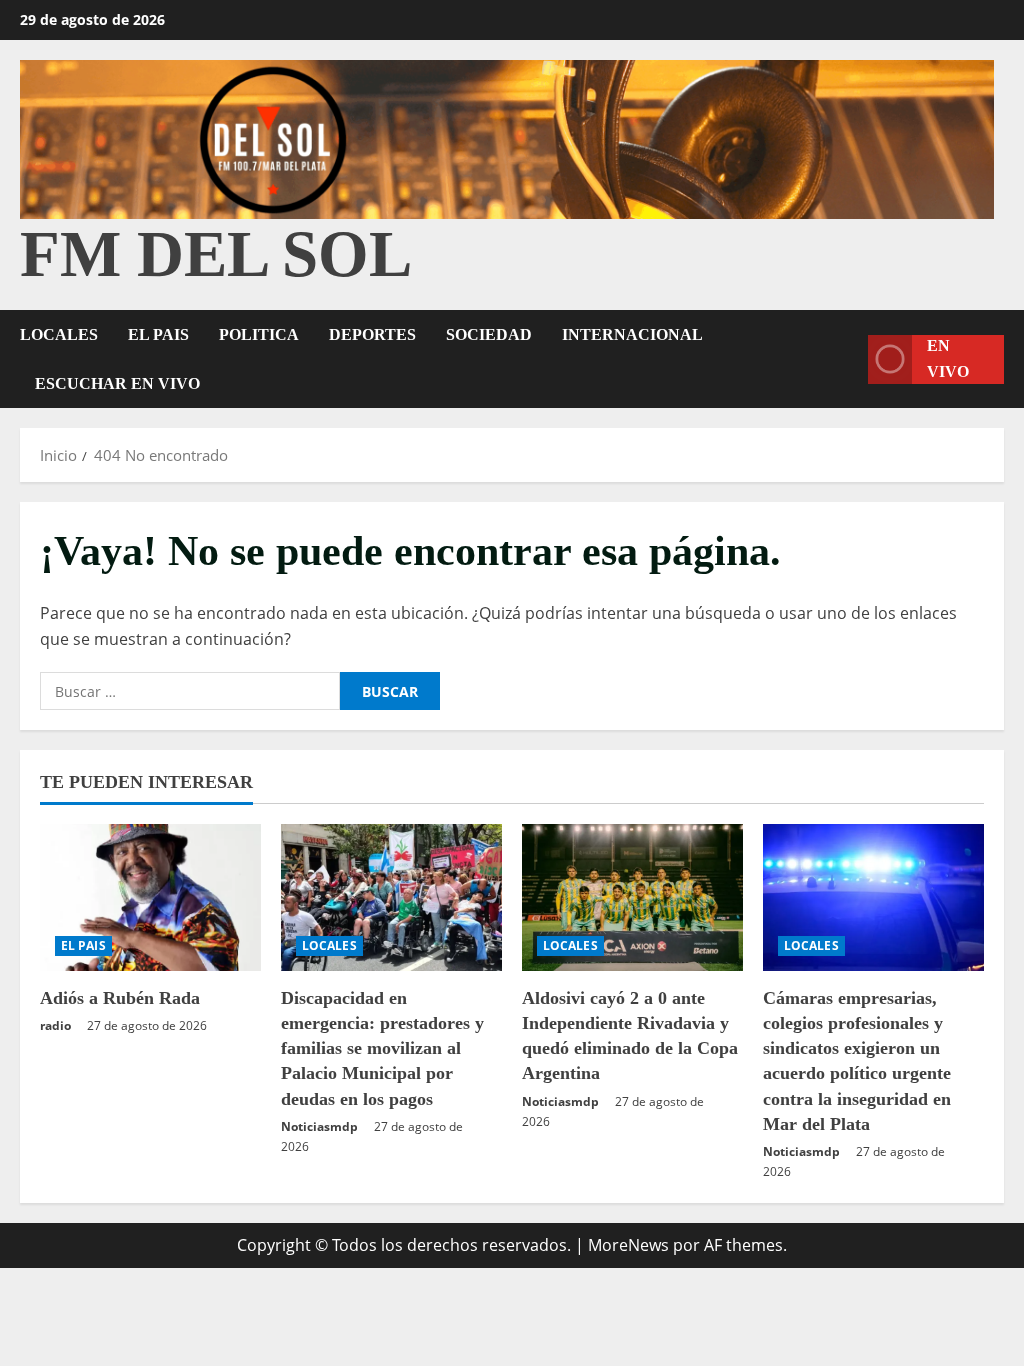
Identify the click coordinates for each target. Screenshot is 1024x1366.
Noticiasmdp (319, 1126)
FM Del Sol (216, 254)
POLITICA (259, 334)
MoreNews (628, 1245)
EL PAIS (158, 334)
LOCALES (59, 334)
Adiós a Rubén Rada (120, 998)
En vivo (948, 359)
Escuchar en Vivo (117, 383)
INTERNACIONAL (632, 334)
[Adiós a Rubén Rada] (150, 897)
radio (55, 1025)
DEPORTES (372, 334)
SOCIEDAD (489, 334)
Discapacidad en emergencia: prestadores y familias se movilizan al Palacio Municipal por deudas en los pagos (382, 1048)
